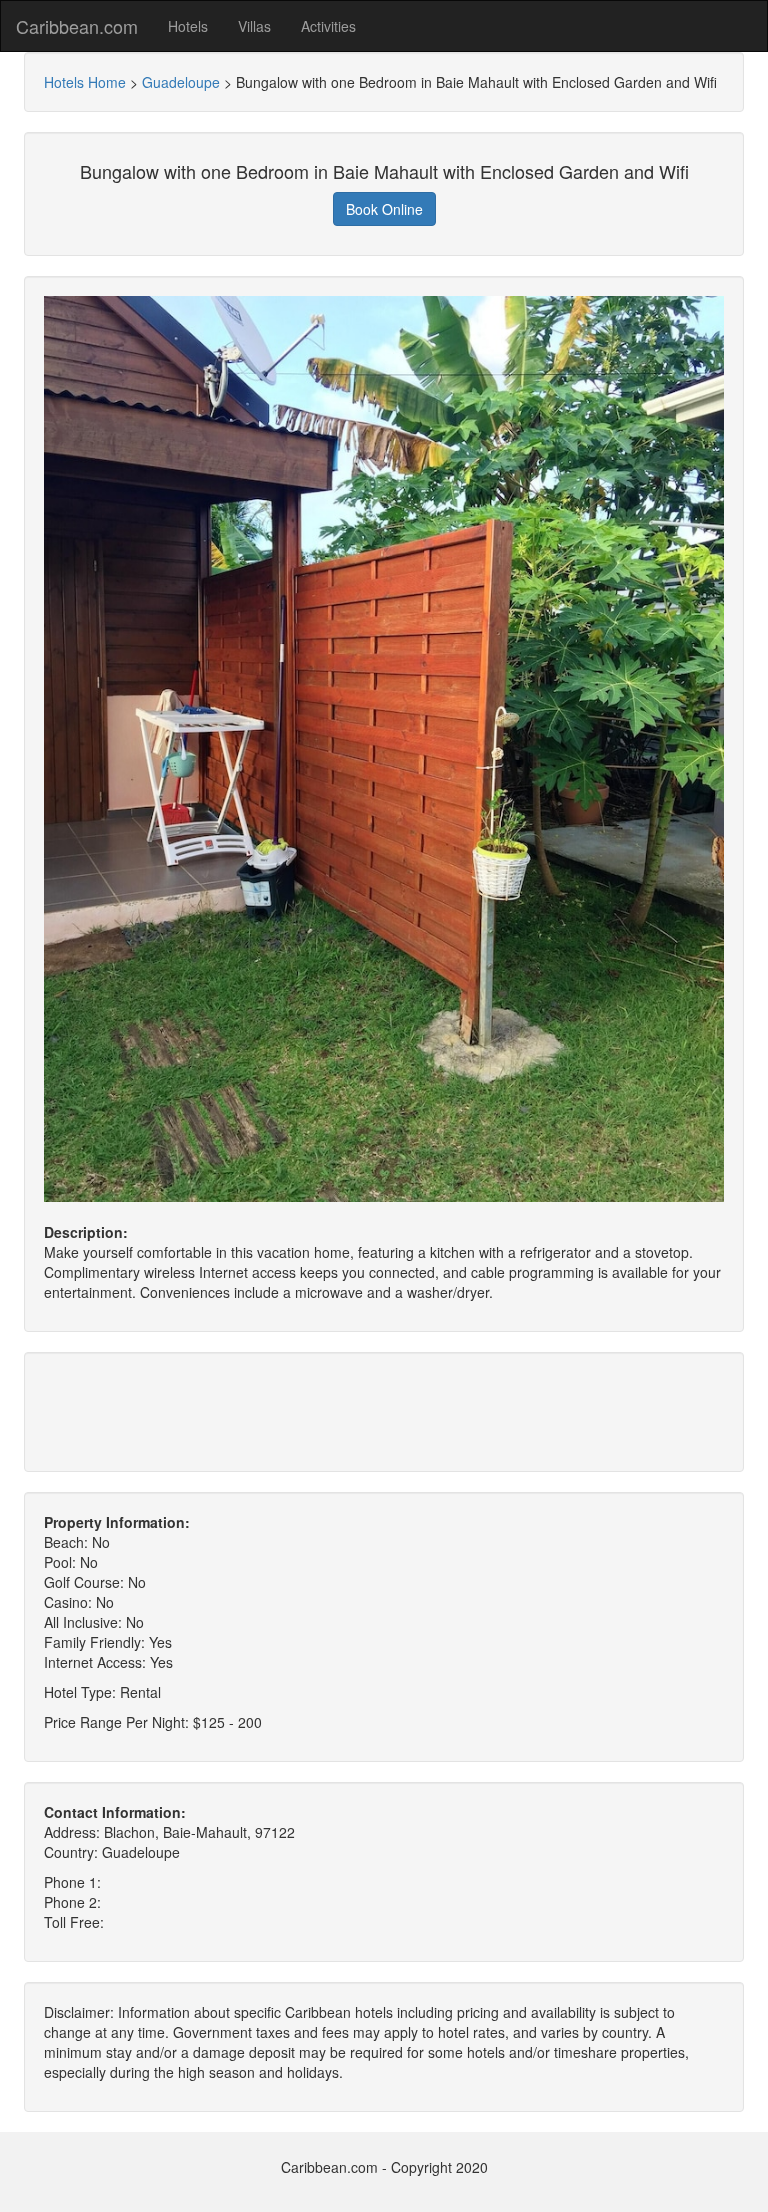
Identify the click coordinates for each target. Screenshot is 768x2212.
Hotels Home (85, 82)
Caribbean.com (77, 26)
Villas (254, 26)
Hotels (188, 26)
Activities (328, 26)
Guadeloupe (181, 82)
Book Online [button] (384, 209)
